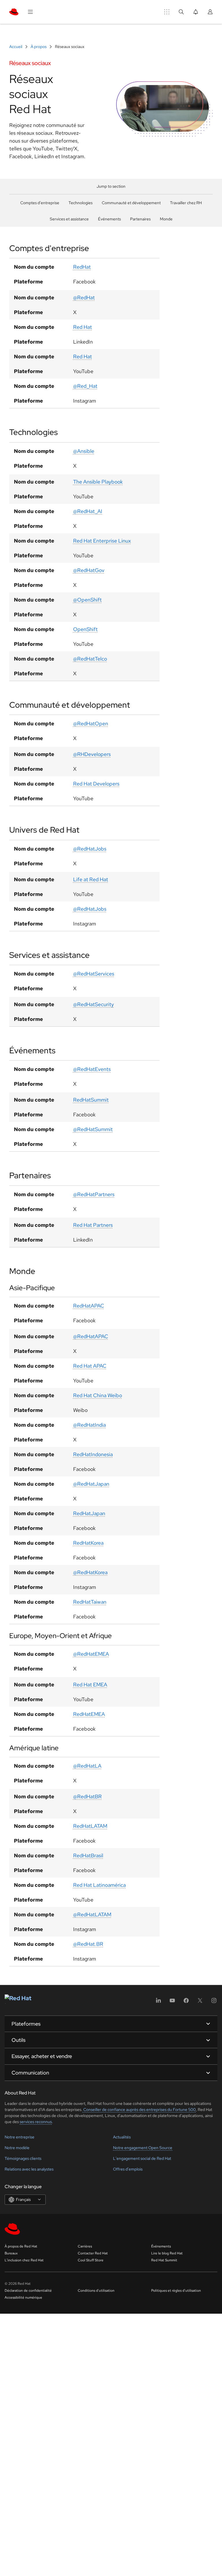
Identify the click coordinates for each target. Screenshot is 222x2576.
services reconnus (36, 2122)
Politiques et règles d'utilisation (176, 2291)
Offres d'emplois (128, 2169)
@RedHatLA (87, 1766)
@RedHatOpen (91, 723)
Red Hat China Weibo (98, 1395)
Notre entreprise (20, 2137)
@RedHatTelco (90, 659)
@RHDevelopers (92, 754)
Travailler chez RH (186, 203)
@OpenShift (87, 600)
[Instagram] (214, 2002)
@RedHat (84, 297)
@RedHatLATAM (92, 1914)
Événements (109, 219)
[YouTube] (172, 2002)
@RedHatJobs (90, 849)
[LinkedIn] (158, 2002)
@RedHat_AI (88, 511)
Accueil (16, 47)
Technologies (81, 203)
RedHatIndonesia (93, 1454)
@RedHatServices (94, 974)
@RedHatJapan (91, 1484)
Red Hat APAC (90, 1366)
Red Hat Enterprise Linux (102, 541)
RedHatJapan (89, 1513)
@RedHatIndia (89, 1425)
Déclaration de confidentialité (28, 2291)
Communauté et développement (131, 203)
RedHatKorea (88, 1543)
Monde (166, 219)
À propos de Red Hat (21, 2246)
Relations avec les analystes (29, 2169)
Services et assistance (69, 219)
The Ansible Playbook (98, 482)
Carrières (85, 2246)
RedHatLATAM (90, 1826)
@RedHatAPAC (91, 1336)
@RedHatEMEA (91, 1654)
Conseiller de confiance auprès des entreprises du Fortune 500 (139, 2110)
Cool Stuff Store (91, 2260)
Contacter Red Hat (93, 2253)
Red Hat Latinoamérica (99, 1885)
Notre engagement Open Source (143, 2148)
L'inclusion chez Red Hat (24, 2260)
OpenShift (85, 629)
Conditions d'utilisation (96, 2291)
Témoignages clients (23, 2158)
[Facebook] (186, 2002)
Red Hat (83, 327)
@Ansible (84, 451)
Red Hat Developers (96, 784)
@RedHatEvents (92, 1069)
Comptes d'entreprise (40, 203)
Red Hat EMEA (90, 1685)
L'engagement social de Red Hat (142, 2158)
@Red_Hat (85, 386)
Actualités (122, 2137)
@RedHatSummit (93, 1129)
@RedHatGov (89, 570)
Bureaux (11, 2253)
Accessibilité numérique (23, 2297)
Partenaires (140, 219)
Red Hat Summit (164, 2260)
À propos (39, 47)
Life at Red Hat (91, 879)
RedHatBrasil (88, 1855)
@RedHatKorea (90, 1572)
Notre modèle (17, 2148)
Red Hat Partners (93, 1225)
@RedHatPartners (94, 1194)
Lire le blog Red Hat (167, 2253)
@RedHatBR (87, 1796)
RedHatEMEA (89, 1714)
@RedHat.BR (88, 1944)
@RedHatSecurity (94, 1004)
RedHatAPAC (89, 1306)
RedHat (82, 267)
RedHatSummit (91, 1100)
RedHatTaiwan (90, 1602)
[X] (200, 2002)
